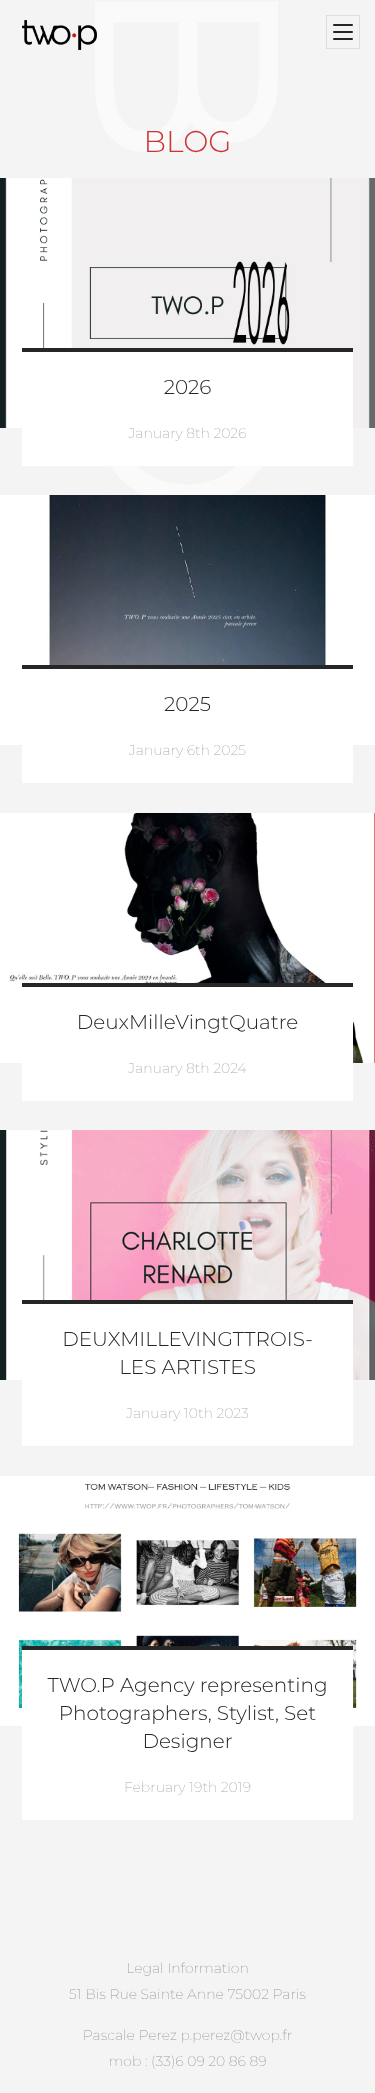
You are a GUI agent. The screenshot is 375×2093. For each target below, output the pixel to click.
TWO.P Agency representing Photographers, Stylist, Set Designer (187, 1714)
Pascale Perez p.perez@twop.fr (187, 2035)
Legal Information (187, 1968)
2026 (188, 388)
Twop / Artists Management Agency (62, 35)
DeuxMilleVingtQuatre (187, 1023)
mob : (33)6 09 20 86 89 (187, 2061)
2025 (187, 705)
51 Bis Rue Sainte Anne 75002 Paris (187, 1994)
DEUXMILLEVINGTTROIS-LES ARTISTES (187, 1354)
